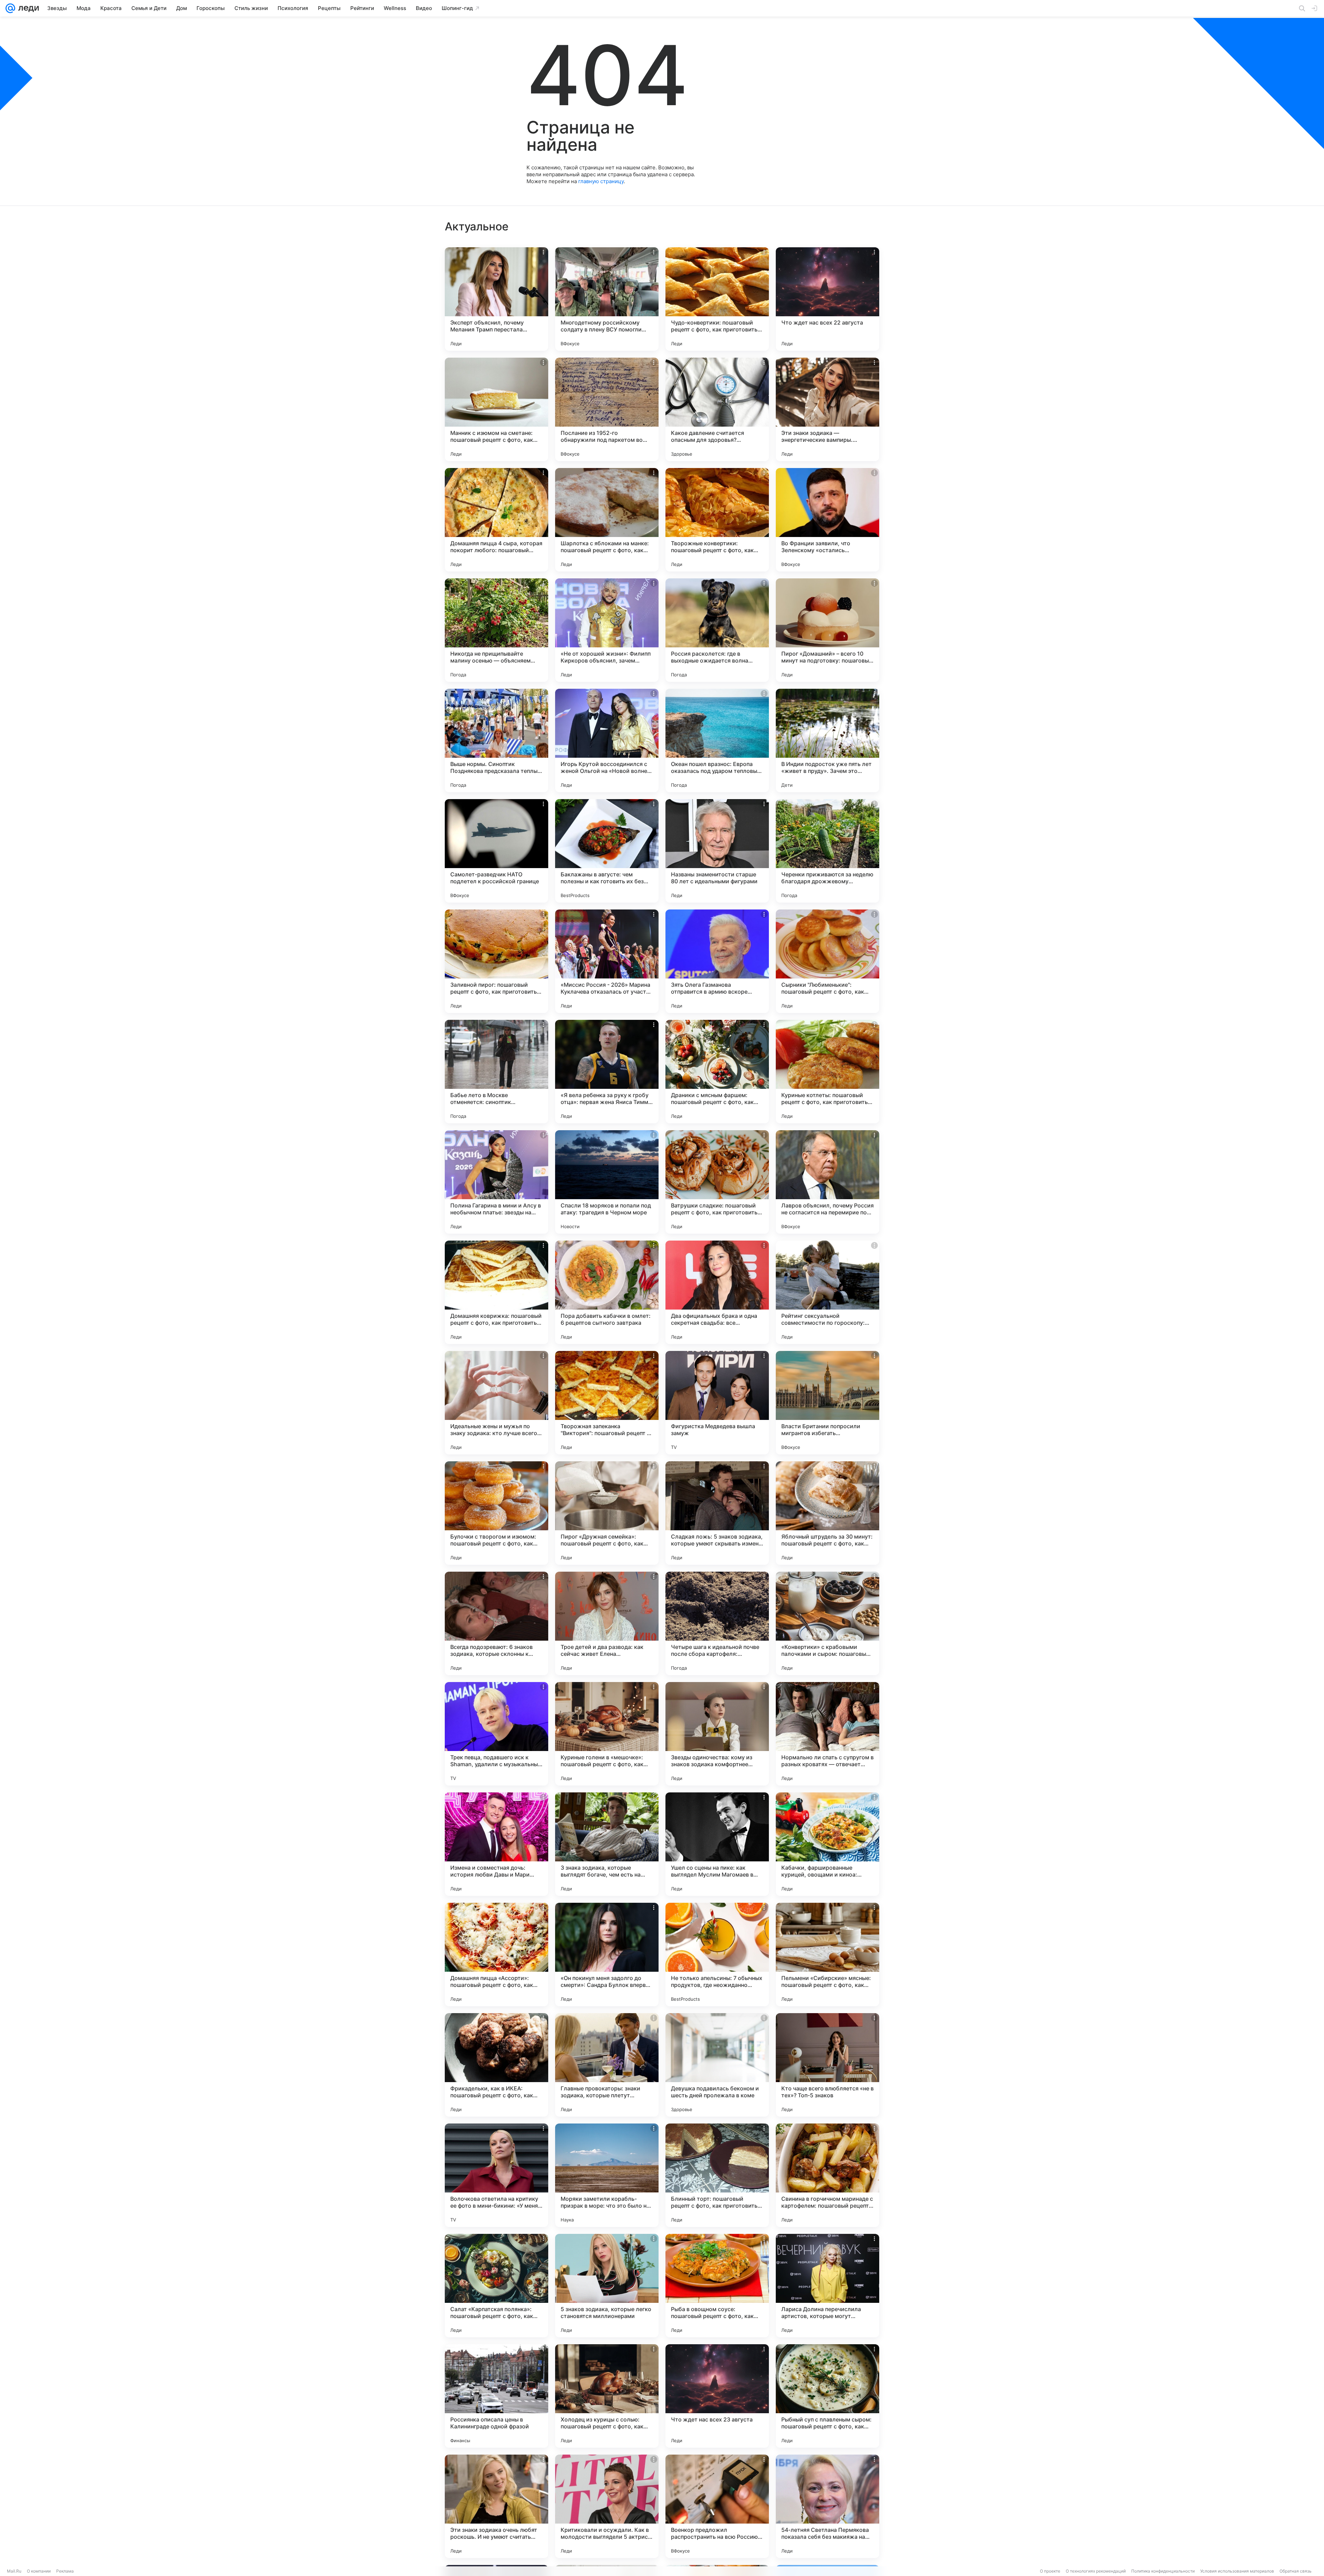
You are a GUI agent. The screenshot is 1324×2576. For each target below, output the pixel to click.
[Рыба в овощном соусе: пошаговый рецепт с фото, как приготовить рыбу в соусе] (717, 2286)
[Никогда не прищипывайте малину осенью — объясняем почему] (496, 630)
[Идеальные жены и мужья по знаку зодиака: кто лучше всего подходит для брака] (496, 1403)
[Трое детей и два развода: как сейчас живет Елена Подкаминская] (607, 1623)
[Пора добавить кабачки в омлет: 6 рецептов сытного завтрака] (607, 1292)
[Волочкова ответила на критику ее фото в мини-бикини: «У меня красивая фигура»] (496, 2175)
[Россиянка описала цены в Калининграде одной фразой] (496, 2396)
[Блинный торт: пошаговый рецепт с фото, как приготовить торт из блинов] (717, 2175)
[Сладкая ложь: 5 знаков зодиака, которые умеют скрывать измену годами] (717, 1513)
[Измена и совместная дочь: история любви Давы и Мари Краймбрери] (496, 1844)
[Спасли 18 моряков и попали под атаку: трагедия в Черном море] (607, 1182)
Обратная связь (1296, 2571)
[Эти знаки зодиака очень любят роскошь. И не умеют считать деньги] (496, 2506)
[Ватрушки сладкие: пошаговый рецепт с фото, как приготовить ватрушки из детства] (717, 1182)
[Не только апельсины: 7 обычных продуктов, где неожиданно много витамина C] (717, 1955)
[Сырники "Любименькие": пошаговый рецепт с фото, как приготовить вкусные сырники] (827, 961)
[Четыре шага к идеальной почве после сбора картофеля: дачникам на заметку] (717, 1623)
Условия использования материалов (1237, 2571)
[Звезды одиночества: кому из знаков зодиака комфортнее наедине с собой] (717, 1734)
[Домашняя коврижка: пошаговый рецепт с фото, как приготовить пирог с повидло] (496, 1292)
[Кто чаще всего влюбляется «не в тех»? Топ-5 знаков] (827, 2065)
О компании (39, 2571)
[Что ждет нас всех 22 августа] (827, 299)
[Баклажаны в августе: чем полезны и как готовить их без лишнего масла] (607, 851)
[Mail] (10, 8)
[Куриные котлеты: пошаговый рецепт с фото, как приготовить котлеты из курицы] (827, 1072)
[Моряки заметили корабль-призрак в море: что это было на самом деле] (607, 2175)
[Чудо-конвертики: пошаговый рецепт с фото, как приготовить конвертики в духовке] (717, 299)
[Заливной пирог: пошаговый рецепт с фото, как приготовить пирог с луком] (496, 961)
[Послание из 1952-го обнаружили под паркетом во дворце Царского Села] (607, 409)
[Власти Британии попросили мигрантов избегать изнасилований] (827, 1403)
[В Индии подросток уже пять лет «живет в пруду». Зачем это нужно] (827, 740)
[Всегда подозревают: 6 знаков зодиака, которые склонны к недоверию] (496, 1623)
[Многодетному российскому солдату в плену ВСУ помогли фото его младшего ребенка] (607, 299)
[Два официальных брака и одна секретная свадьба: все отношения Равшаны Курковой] (717, 1292)
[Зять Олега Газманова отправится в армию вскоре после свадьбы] (717, 961)
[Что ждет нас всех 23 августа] (717, 2396)
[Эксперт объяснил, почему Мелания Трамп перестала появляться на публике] (496, 299)
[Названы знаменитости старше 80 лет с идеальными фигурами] (717, 851)
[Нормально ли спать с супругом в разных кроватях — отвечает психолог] (827, 1734)
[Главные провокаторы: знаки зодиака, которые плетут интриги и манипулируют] (607, 2065)
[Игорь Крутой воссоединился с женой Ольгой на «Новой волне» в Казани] (607, 740)
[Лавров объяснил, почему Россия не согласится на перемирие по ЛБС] (827, 1182)
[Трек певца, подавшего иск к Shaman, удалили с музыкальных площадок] (496, 1734)
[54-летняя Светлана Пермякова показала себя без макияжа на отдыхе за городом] (827, 2506)
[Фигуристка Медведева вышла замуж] (717, 1403)
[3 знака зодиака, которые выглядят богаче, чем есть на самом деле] (607, 1844)
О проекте (1050, 2571)
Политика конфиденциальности (1163, 2571)
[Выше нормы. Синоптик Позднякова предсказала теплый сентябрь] (496, 740)
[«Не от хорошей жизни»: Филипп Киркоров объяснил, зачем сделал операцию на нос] (607, 630)
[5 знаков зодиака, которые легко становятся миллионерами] (607, 2286)
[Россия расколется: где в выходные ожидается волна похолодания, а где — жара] (717, 630)
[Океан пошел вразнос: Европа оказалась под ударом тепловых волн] (717, 740)
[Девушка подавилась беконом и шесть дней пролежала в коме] (717, 2065)
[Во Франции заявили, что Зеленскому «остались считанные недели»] (827, 520)
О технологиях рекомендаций (1096, 2571)
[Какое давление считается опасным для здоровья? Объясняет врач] (717, 409)
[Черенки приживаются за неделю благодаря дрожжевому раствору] (827, 851)
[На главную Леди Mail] (27, 8)
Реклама (65, 2571)
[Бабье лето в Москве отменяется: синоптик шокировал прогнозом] (496, 1072)
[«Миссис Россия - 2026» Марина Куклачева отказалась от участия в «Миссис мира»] (607, 961)
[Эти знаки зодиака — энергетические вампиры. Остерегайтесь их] (827, 409)
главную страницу (601, 181)
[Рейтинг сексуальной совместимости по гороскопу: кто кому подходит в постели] (827, 1292)
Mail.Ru (14, 2571)
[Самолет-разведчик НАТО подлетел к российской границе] (496, 851)
